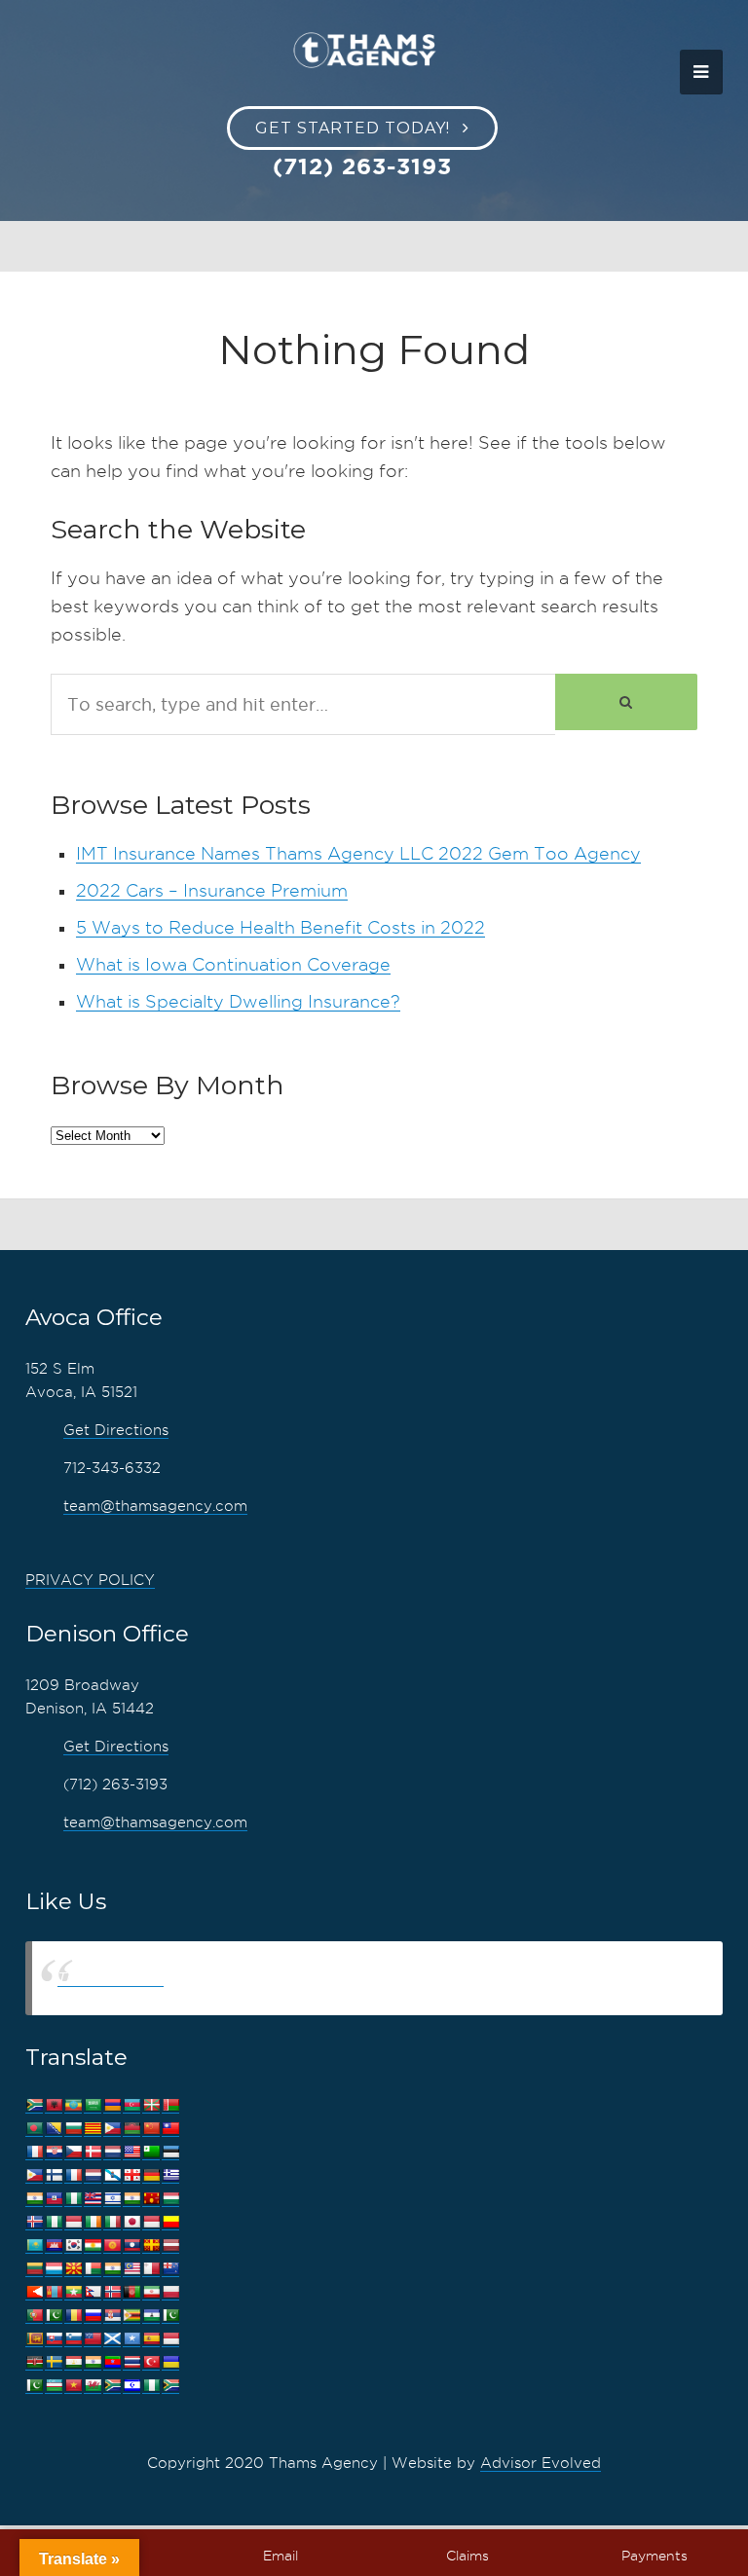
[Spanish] (151, 2339)
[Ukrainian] (170, 2362)
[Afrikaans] (34, 2105)
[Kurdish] (93, 2245)
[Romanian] (73, 2316)
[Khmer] (54, 2245)
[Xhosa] (112, 2386)
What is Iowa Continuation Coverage (233, 964)
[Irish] (93, 2222)
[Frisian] (93, 2175)
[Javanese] (151, 2222)
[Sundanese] (170, 2339)
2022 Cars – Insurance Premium (212, 890)
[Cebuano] (112, 2129)
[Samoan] (93, 2339)
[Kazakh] (34, 2245)
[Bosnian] (54, 2129)
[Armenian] (112, 2105)
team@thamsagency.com (155, 1506)
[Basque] (151, 2105)
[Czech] (73, 2152)
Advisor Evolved (541, 2463)
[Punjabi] (54, 2316)
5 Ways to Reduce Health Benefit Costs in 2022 (280, 927)
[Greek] (170, 2175)
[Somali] (131, 2339)
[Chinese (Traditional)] (170, 2129)
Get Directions (116, 1430)
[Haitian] (54, 2199)
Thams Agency (111, 1978)
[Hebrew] (112, 2199)
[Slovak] (54, 2339)
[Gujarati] (34, 2199)
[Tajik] (73, 2362)
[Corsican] (34, 2152)
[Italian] (112, 2222)
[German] (151, 2175)
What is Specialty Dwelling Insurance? (238, 1001)
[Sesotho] (151, 2316)
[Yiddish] (131, 2386)
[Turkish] (151, 2362)
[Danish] (93, 2152)
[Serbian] (112, 2316)
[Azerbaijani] (131, 2105)
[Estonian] (170, 2152)
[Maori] (170, 2269)
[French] (73, 2175)
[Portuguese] (34, 2316)
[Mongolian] (54, 2292)
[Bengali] (34, 2129)
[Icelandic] (34, 2222)
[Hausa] (73, 2199)
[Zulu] (170, 2386)
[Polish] (170, 2292)
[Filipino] (34, 2175)
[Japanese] (131, 2222)
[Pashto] (131, 2292)
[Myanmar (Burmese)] (73, 2292)
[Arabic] (93, 2105)
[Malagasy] (93, 2269)
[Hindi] (131, 2199)
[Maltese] (151, 2269)
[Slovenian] (73, 2339)
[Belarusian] (170, 2105)
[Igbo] (54, 2222)
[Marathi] (34, 2292)
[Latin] (151, 2245)
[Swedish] (54, 2362)
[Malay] (131, 2269)
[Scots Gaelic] (112, 2339)
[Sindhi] (170, 2316)
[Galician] (112, 2175)
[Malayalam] (112, 2269)
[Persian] (151, 2292)
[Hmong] (151, 2199)
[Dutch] (112, 2152)
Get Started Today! (353, 128)
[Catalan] (93, 2129)
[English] (131, 2152)
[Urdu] (34, 2386)
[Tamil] (93, 2362)
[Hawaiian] (93, 2199)
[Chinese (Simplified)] (151, 2129)
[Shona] (131, 2316)
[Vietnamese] (73, 2386)
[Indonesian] (73, 2222)
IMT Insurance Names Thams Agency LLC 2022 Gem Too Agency (358, 853)
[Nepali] (93, 2292)
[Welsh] (93, 2386)
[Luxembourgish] (54, 2269)
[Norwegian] (112, 2292)
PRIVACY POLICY (90, 1580)
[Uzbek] (54, 2386)
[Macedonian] (73, 2269)
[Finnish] (54, 2175)
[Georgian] (131, 2175)
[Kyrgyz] (112, 2245)
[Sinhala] (34, 2339)
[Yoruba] (151, 2386)
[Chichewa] (131, 2129)
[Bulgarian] (73, 2129)
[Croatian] (54, 2152)
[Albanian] (54, 2105)
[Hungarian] (170, 2199)
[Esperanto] (151, 2152)
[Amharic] (73, 2105)
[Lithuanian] (34, 2269)
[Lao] (131, 2245)
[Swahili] (34, 2362)
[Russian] (93, 2316)
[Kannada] (170, 2222)
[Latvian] (170, 2245)
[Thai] (131, 2362)
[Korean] (73, 2245)
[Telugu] (112, 2362)
